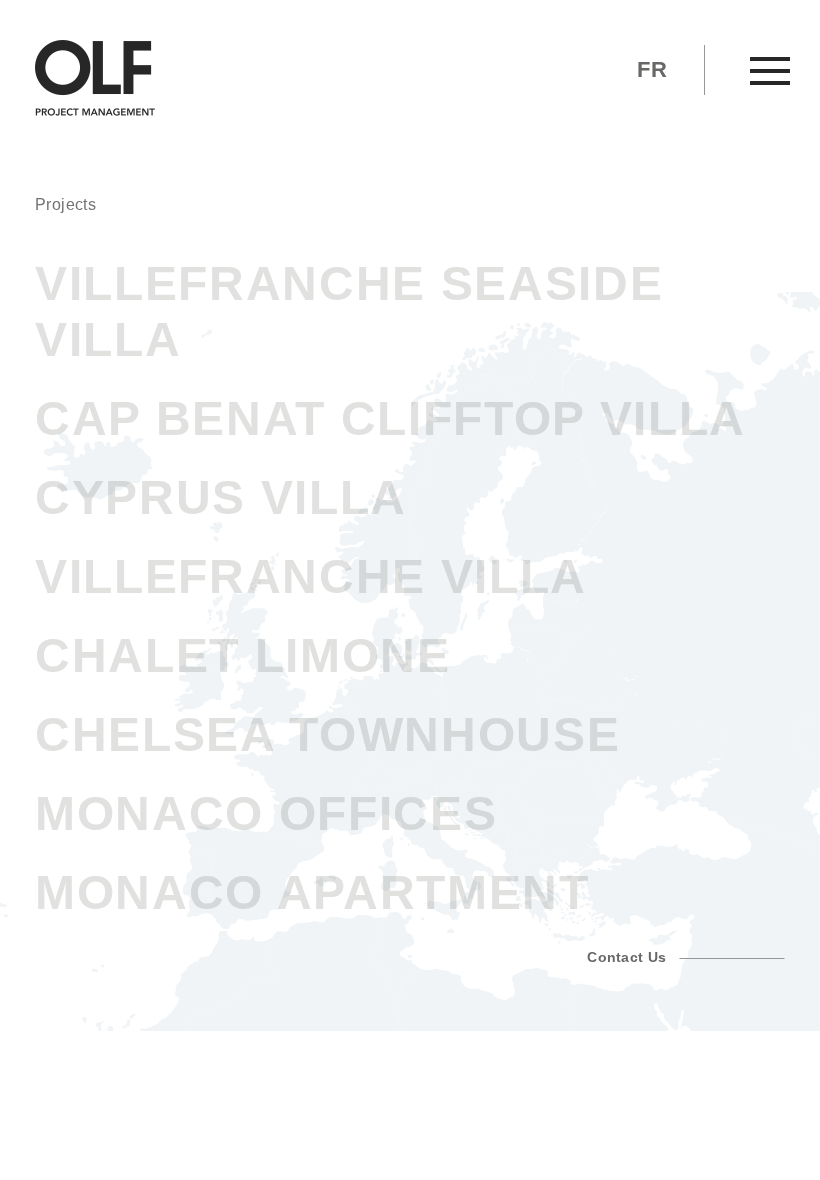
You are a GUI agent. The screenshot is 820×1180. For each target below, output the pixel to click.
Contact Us (633, 957)
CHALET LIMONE (243, 655)
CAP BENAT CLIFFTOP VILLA (390, 418)
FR (652, 69)
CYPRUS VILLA (221, 497)
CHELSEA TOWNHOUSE (327, 734)
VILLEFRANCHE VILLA (311, 576)
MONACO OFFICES (266, 813)
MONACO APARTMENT (312, 892)
